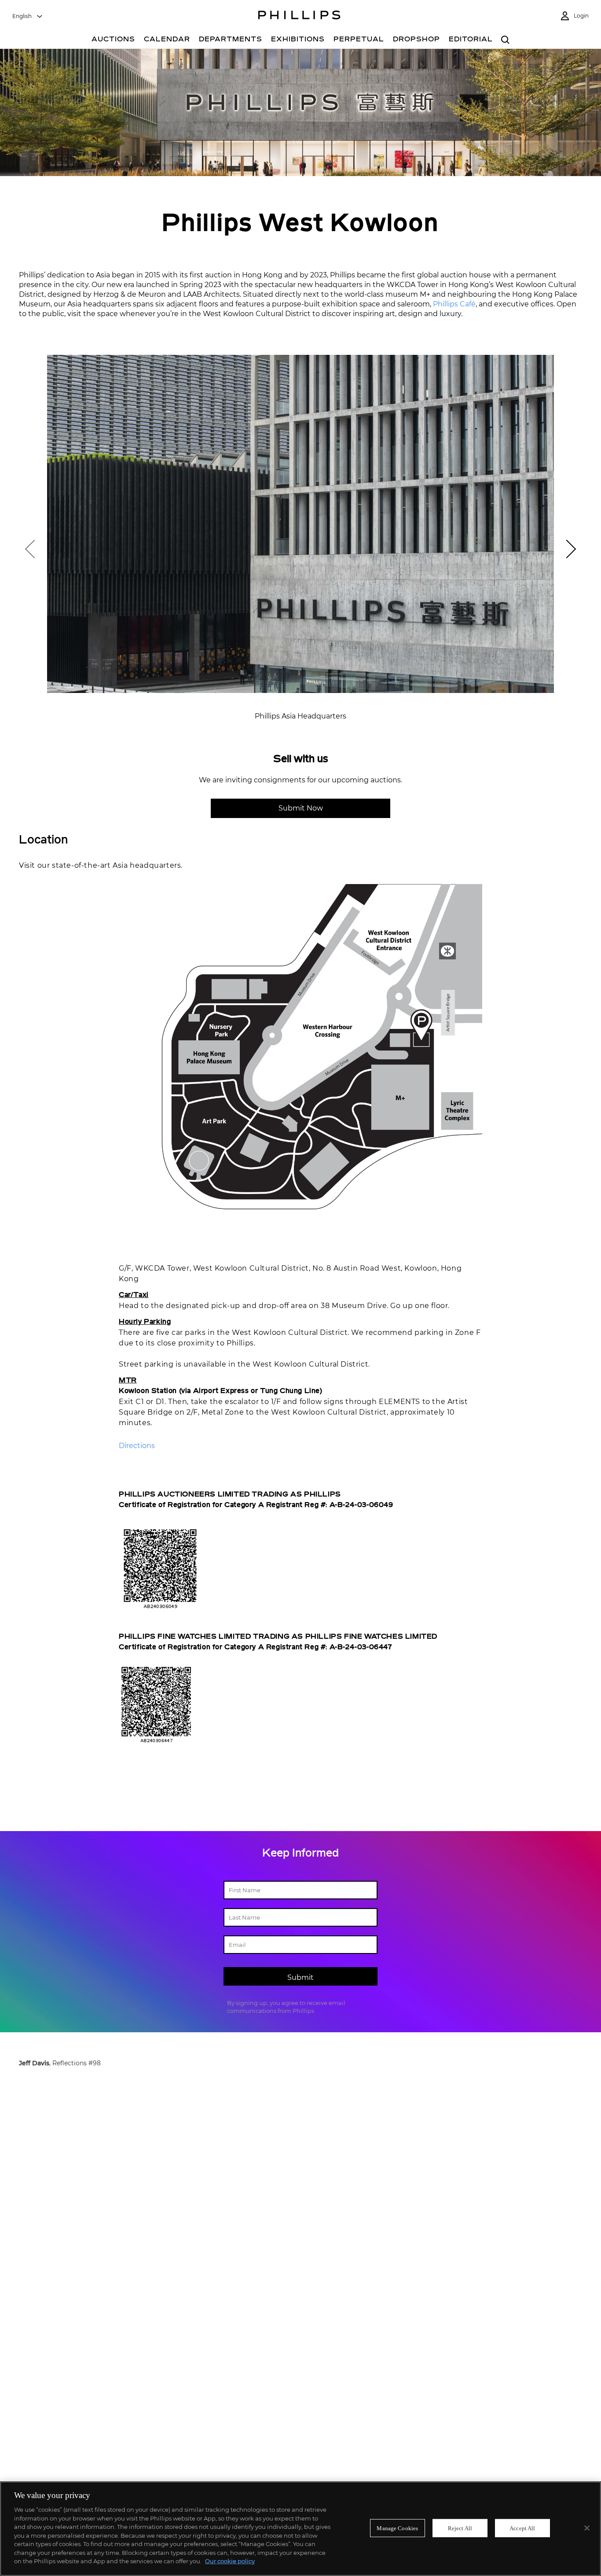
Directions (137, 1446)
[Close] (587, 2528)
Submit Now (301, 808)
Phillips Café (454, 304)
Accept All (522, 2528)
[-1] (34, 549)
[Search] (505, 40)
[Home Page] (299, 16)
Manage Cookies (397, 2528)
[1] (567, 549)
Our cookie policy (230, 2561)
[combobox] (28, 16)
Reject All (460, 2528)
